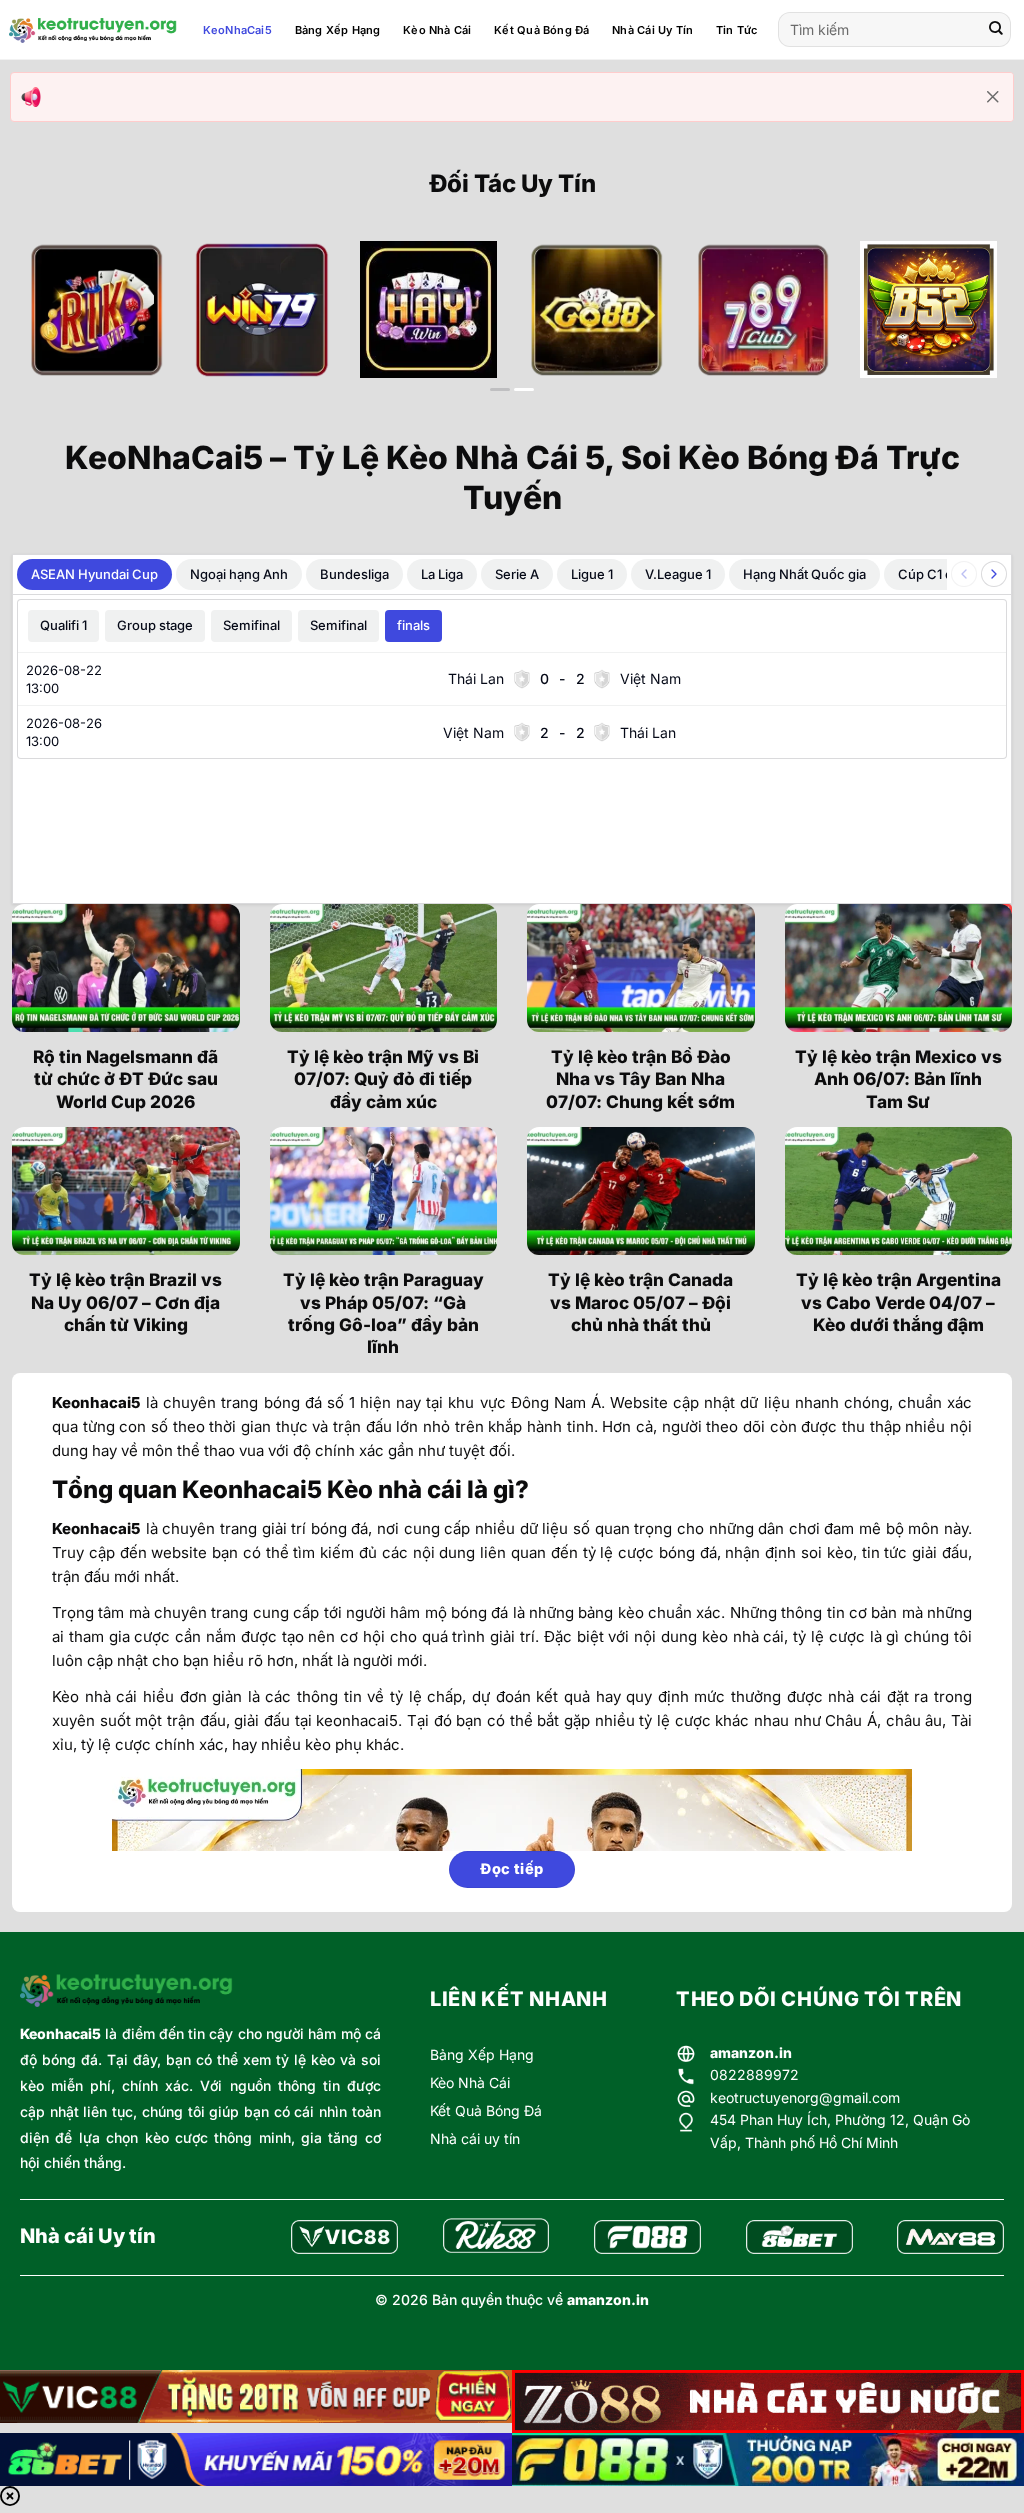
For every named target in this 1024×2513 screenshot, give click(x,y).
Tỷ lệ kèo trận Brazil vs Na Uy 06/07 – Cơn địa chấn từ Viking (125, 1302)
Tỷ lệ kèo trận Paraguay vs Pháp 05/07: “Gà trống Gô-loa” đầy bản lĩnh (383, 1313)
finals (413, 625)
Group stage (155, 625)
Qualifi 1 (63, 625)
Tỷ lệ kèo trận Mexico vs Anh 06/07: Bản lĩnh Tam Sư (898, 1079)
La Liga (442, 574)
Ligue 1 (592, 574)
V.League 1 (678, 574)
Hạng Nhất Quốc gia (804, 574)
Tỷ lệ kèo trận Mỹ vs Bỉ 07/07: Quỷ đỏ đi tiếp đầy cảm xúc (383, 1079)
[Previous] (57, 326)
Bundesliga (354, 574)
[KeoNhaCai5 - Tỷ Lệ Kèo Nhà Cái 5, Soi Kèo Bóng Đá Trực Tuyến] (93, 30)
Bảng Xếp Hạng (338, 30)
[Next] (967, 326)
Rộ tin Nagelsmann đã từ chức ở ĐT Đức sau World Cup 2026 (125, 1079)
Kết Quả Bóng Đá (541, 30)
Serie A (517, 574)
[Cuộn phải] (994, 574)
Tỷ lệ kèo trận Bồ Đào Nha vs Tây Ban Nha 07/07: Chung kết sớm (640, 1079)
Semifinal (251, 625)
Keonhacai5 (60, 2033)
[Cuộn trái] (964, 574)
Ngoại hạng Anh (239, 574)
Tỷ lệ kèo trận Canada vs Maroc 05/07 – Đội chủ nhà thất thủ (640, 1302)
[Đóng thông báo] (993, 97)
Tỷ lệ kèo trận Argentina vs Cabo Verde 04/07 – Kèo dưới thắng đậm (898, 1302)
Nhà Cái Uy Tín (652, 30)
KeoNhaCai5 (237, 30)
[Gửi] (996, 30)
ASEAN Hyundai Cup (94, 574)
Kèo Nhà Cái (437, 30)
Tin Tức (737, 30)
